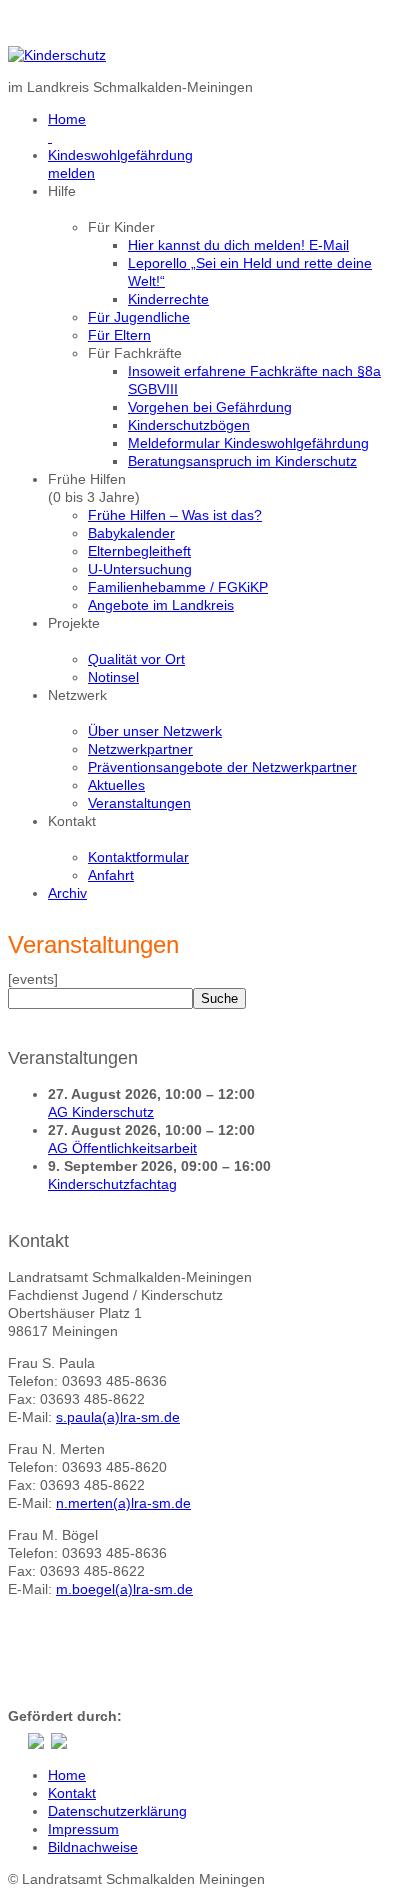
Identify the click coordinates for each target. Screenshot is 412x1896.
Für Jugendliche (139, 317)
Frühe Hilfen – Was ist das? (175, 515)
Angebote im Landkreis (161, 605)
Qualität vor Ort (136, 659)
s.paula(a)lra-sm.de (118, 1417)
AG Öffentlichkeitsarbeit (122, 1148)
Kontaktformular (138, 857)
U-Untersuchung (140, 569)
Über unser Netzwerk (155, 731)
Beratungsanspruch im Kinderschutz (242, 461)
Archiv (67, 893)
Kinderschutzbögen (189, 425)
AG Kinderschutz (101, 1112)
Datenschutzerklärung (117, 1811)
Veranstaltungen (139, 803)
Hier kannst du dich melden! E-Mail (238, 245)
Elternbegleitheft (139, 551)
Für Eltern (119, 335)
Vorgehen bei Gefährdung (210, 407)
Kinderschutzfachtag (112, 1184)
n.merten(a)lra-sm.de (123, 1503)
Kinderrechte (168, 299)
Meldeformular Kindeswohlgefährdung (248, 443)
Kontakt (72, 1793)
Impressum (83, 1829)
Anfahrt (111, 875)
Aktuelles (116, 785)
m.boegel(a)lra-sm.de (124, 1589)
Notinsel (113, 677)
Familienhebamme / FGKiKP (178, 587)
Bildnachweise (93, 1847)
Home (67, 1775)
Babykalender (131, 533)
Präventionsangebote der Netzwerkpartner (222, 767)
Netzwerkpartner (140, 749)
